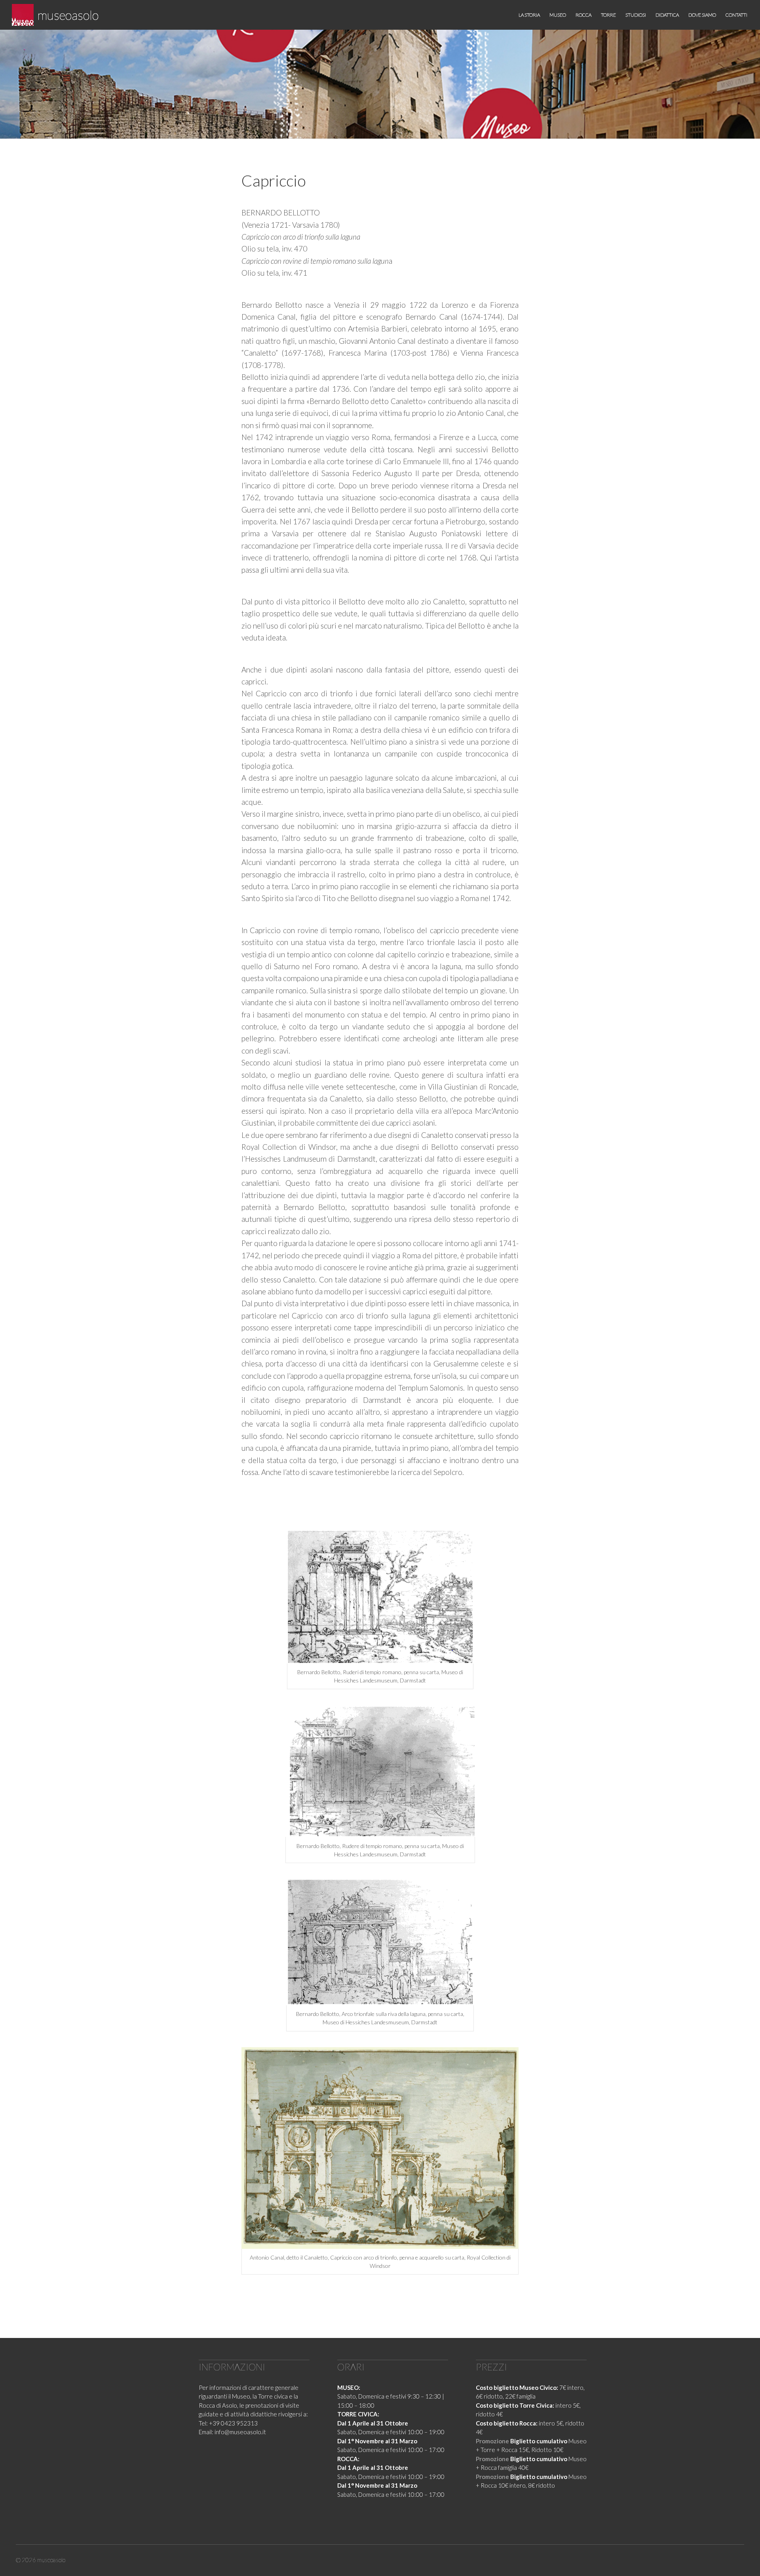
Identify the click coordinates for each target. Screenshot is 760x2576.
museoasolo (68, 15)
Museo (558, 15)
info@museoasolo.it (240, 2432)
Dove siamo (702, 15)
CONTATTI (736, 15)
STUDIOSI (636, 15)
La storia (529, 15)
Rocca (583, 15)
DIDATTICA (667, 15)
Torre (608, 15)
